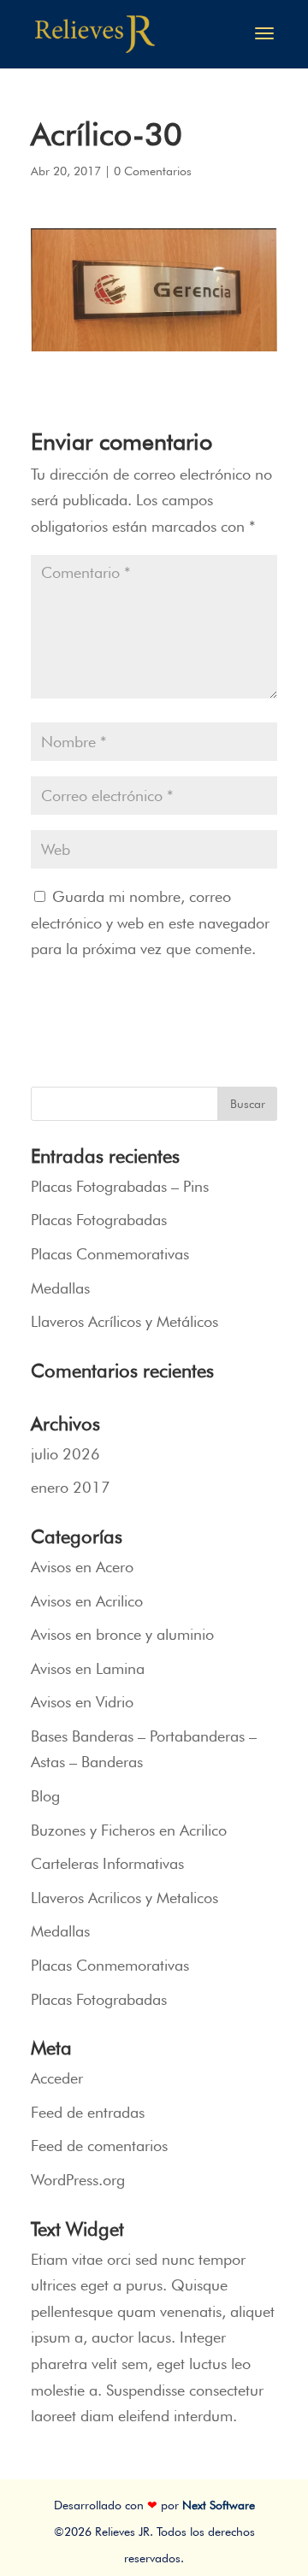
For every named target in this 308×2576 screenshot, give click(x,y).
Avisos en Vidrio (82, 1702)
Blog (45, 1796)
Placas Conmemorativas (110, 1254)
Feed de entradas (88, 2112)
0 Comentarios (153, 171)
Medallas (60, 1288)
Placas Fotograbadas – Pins (120, 1186)
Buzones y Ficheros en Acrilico (129, 1830)
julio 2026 (65, 1454)
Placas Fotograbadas (99, 1220)
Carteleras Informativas (107, 1863)
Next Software (219, 2505)
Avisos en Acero (82, 1567)
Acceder (57, 2078)
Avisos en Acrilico (87, 1601)
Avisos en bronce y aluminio (122, 1634)
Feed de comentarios (99, 2146)
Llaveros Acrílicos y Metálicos (124, 1321)
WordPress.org (78, 2180)
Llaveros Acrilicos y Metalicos (124, 1898)
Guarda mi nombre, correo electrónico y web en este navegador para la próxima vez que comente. (150, 923)
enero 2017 (71, 1487)
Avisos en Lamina (88, 1668)
